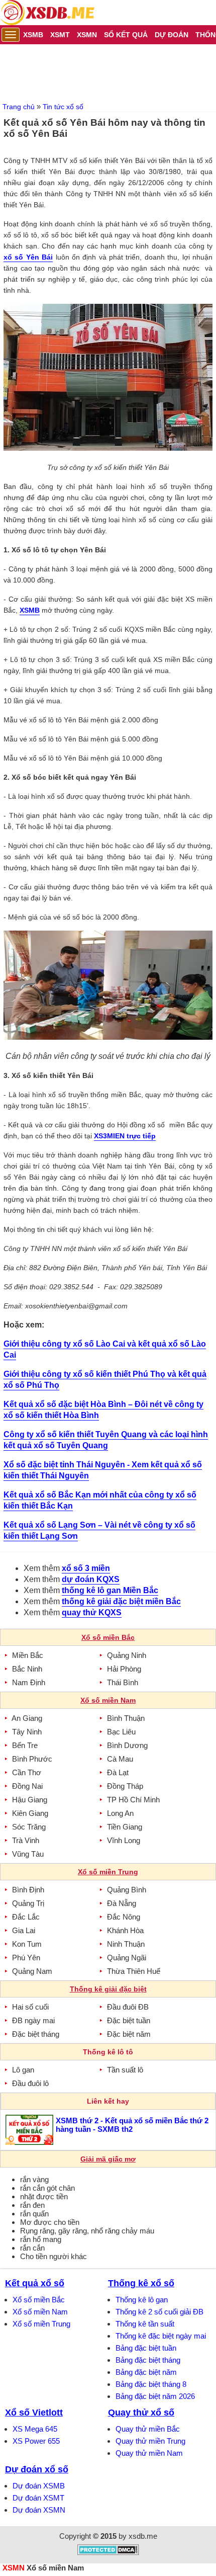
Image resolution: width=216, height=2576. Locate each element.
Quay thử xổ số (141, 2413)
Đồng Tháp (125, 1786)
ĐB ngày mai (33, 2020)
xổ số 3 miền (86, 1568)
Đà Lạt (118, 1772)
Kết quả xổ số (35, 2283)
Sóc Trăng (29, 1827)
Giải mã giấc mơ (108, 2159)
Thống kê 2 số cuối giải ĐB (159, 2312)
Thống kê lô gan (142, 2300)
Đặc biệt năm (129, 2034)
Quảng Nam (32, 1971)
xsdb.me (143, 2536)
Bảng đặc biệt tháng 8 (151, 2384)
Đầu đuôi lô (30, 2083)
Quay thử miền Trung (150, 2441)
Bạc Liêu (121, 1732)
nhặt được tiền (44, 2196)
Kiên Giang (30, 1813)
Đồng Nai (27, 1786)
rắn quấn (34, 2214)
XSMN (14, 2568)
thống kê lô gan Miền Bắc (110, 1590)
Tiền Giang (125, 1827)
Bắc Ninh (27, 1669)
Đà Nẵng (122, 1903)
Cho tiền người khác (53, 2256)
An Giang (27, 1718)
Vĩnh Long (124, 1840)
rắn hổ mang (41, 2239)
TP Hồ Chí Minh (133, 1800)
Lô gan (23, 2070)
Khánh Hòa (125, 1930)
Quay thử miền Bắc (148, 2429)
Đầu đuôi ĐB (128, 2007)
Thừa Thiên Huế (134, 1971)
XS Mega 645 (35, 2429)
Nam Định (29, 1682)
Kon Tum (27, 1944)
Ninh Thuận (126, 1944)
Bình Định (28, 1890)
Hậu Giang (30, 1800)
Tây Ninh (27, 1732)
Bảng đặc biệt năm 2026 (155, 2396)
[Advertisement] (108, 72)
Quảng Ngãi (127, 1958)
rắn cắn (32, 2248)
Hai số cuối (30, 2007)
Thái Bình (123, 1682)
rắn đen (32, 2205)
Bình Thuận (126, 1718)
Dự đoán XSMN (39, 2510)
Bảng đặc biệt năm (146, 2372)
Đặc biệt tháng (36, 2034)
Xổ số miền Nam (40, 2312)
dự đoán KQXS (91, 1579)
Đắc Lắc (26, 1917)
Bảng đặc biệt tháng (148, 2360)
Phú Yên (26, 1958)
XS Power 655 (36, 2441)
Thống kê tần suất (145, 2324)
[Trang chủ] (47, 13)
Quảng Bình (127, 1890)
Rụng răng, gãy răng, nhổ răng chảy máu (87, 2231)
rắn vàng (34, 2179)
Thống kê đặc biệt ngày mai (161, 2336)
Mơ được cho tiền (50, 2222)
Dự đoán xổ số (37, 2469)
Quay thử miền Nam (149, 2453)
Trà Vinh (26, 1840)
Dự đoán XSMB (39, 2486)
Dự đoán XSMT (38, 2498)
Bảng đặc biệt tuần (146, 2348)
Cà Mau (120, 1759)
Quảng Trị (28, 1903)
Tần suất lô (125, 2070)
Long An (120, 1813)
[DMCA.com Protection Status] (108, 2553)
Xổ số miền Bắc (39, 2300)
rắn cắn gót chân (47, 2188)
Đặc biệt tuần (129, 2020)
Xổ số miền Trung (41, 2324)
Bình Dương (127, 1745)
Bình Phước (32, 1759)
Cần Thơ (27, 1772)
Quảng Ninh (127, 1655)
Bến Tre (25, 1745)
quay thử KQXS (92, 1612)
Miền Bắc (28, 1655)
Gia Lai (24, 1930)
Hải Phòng (124, 1669)
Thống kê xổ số (141, 2283)
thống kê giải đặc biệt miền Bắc (121, 1601)
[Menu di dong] (11, 35)
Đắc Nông (124, 1917)
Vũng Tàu (28, 1854)
